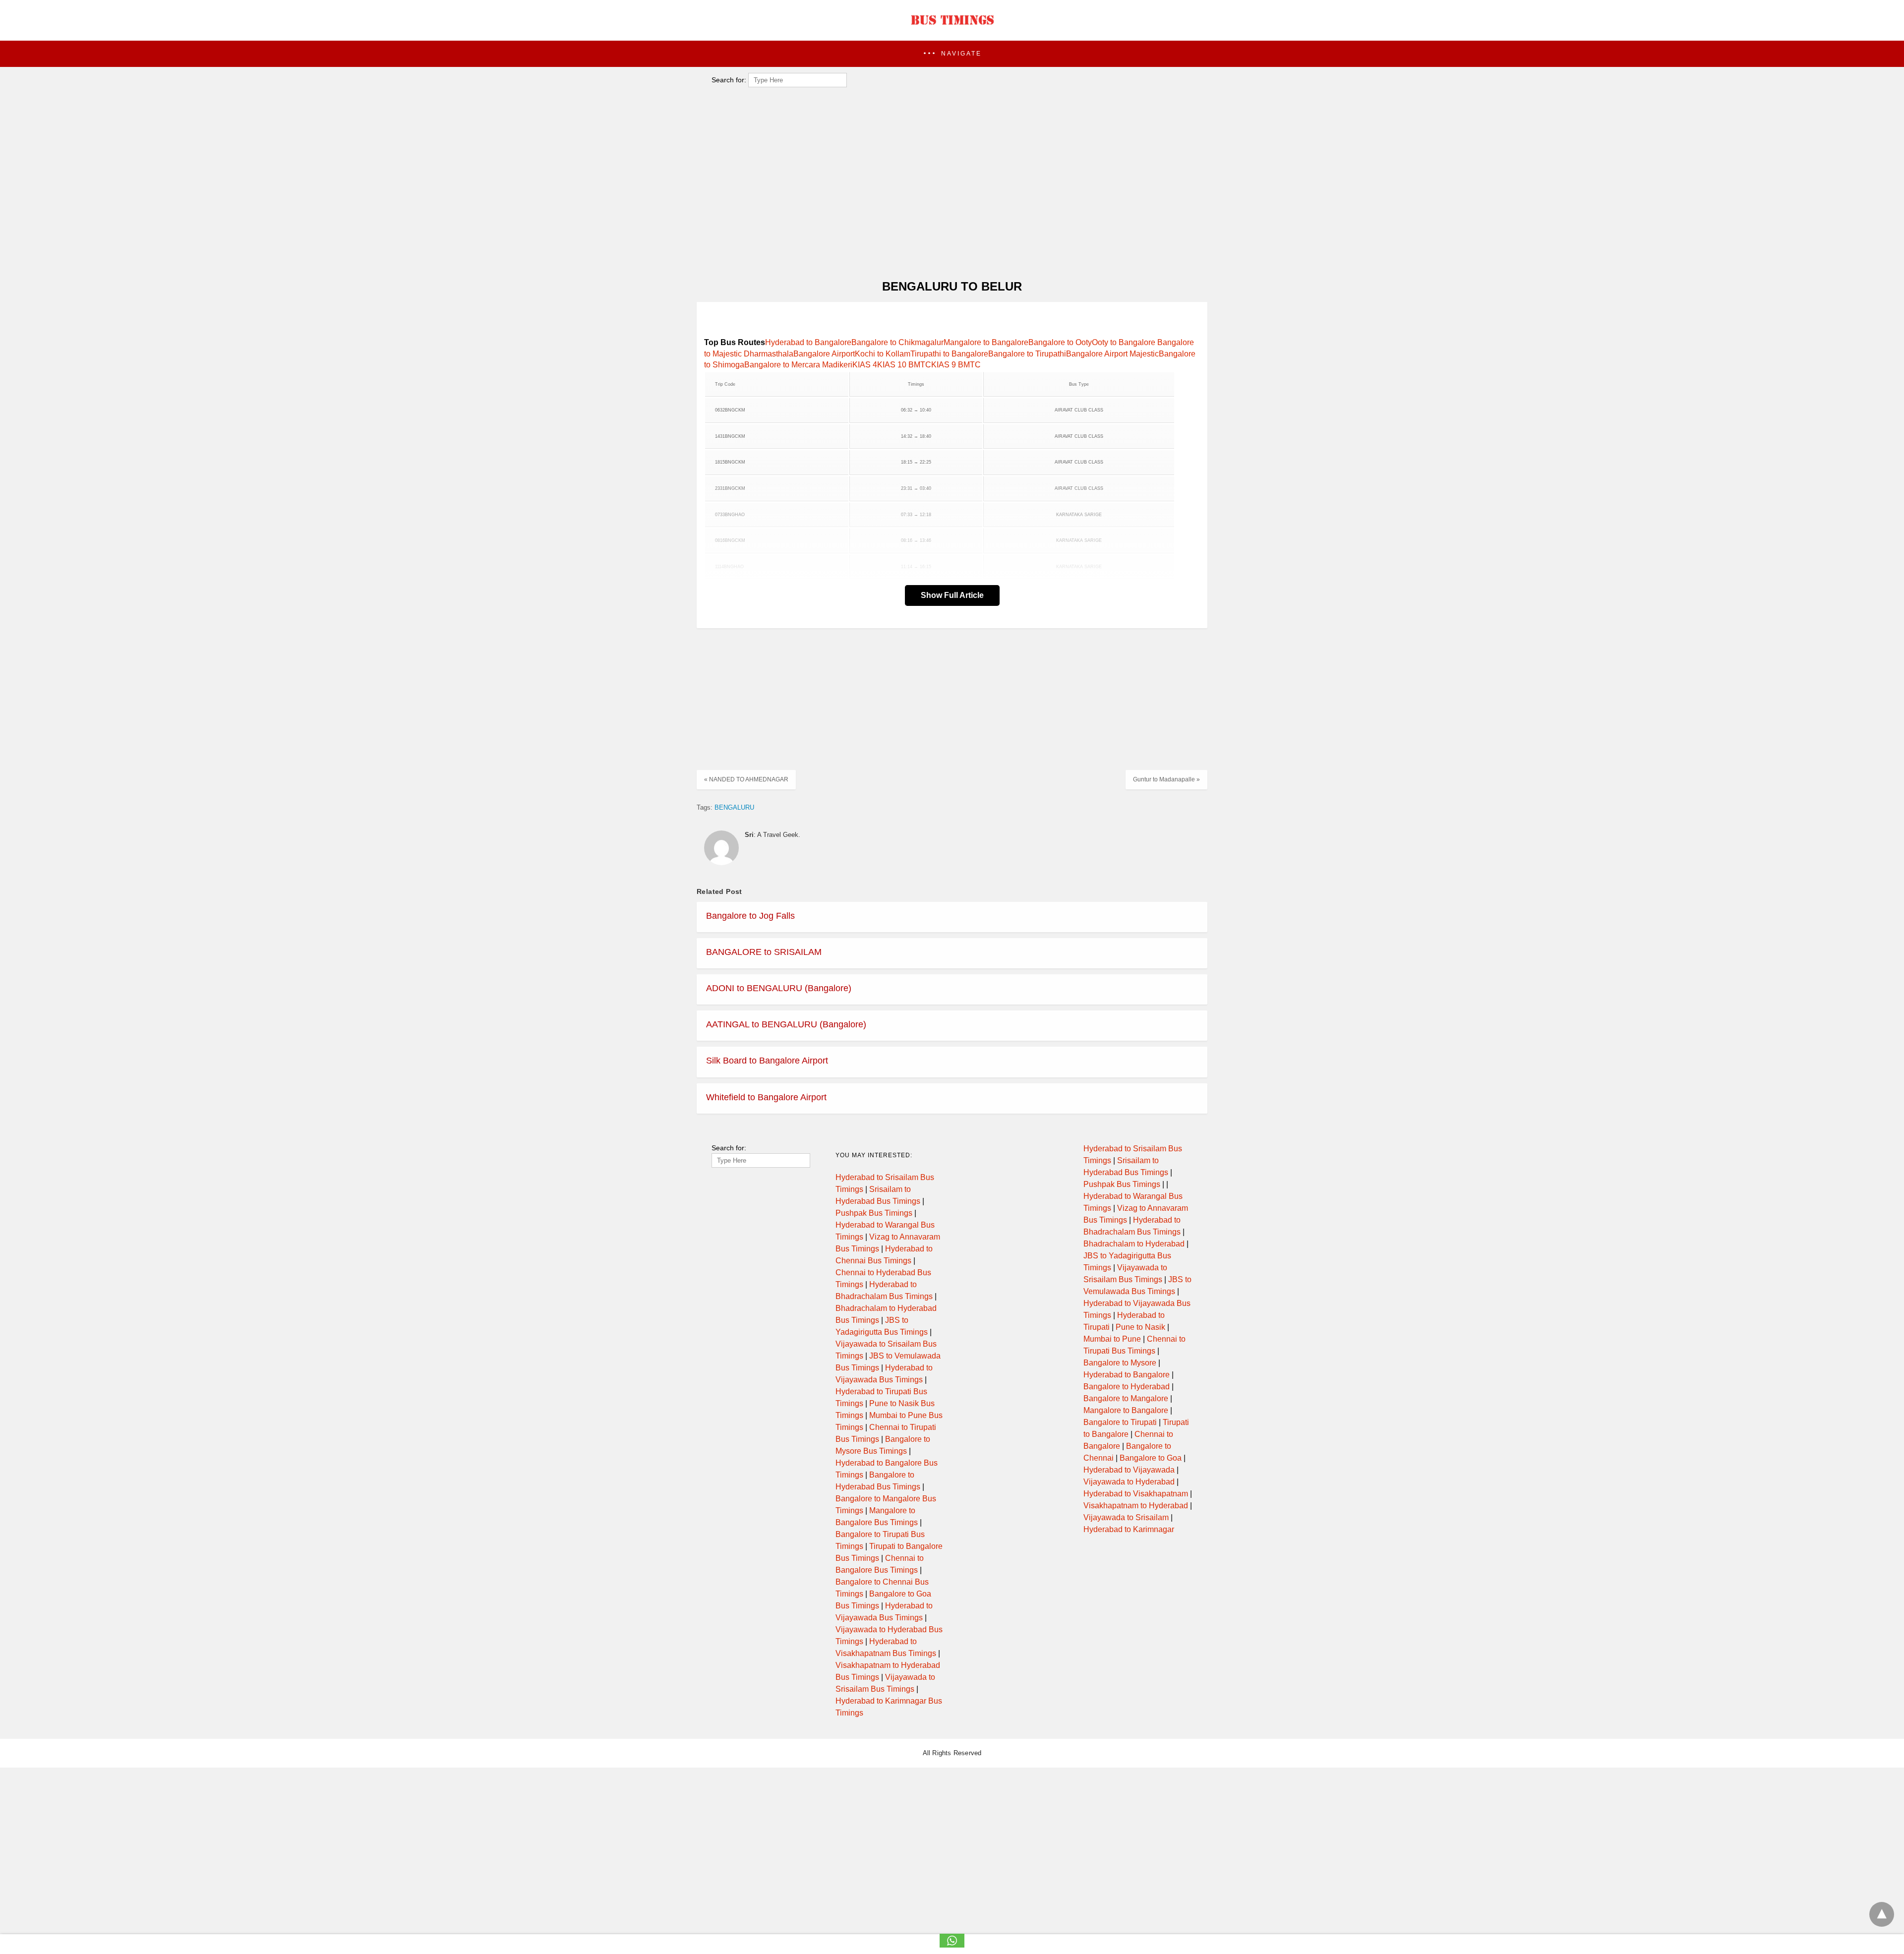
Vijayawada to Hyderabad (1129, 1482)
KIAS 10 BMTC (904, 365)
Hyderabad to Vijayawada (1129, 1470)
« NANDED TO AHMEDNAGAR (746, 779)
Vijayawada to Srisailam (1126, 1517)
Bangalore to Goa (1151, 1458)
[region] (949, 191)
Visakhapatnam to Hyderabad (1136, 1506)
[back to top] (1882, 1914)
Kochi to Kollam (883, 354)
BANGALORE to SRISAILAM (764, 952)
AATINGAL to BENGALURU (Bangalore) (786, 1024)
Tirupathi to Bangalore (949, 354)
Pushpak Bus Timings (874, 1213)
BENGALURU (734, 807)
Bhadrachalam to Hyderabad (1134, 1244)
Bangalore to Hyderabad (1127, 1387)
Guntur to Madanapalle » (1166, 779)
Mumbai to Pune (1112, 1339)
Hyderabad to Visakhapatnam (1136, 1494)
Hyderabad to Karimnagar (1129, 1529)
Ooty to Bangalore (1125, 342)
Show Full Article (952, 595)
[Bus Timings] (952, 27)
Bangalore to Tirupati (1120, 1422)
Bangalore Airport (824, 354)
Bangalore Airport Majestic (1112, 354)
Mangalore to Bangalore (986, 342)
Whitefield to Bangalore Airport (766, 1097)
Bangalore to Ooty (1060, 342)
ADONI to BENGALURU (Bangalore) (779, 988)
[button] (952, 54)
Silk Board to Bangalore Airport (767, 1061)
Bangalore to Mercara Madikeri (798, 365)
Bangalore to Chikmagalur (897, 342)
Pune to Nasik (1140, 1327)
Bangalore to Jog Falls (750, 916)
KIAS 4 (865, 365)
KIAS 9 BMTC (956, 365)
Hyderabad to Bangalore (808, 342)
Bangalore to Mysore (1120, 1363)
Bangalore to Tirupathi (1027, 354)
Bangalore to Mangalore (1126, 1398)
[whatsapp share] (952, 1945)
